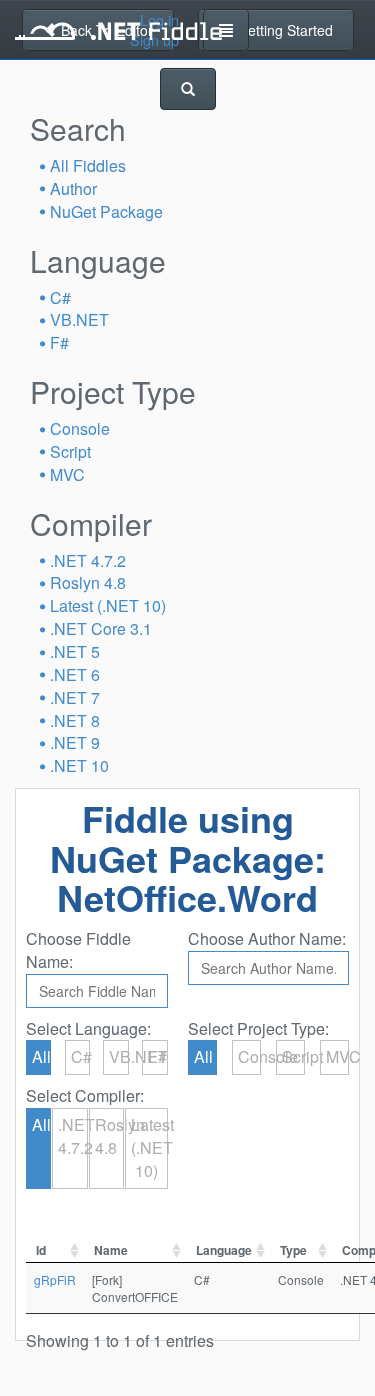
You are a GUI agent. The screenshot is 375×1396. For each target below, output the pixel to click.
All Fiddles (88, 165)
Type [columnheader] (293, 1250)
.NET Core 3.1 (101, 628)
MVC (67, 474)
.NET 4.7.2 (88, 560)
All (41, 1056)
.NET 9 (75, 742)
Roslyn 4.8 (88, 582)
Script (70, 451)
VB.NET (79, 319)
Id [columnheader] (41, 1250)
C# (60, 297)
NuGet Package (106, 211)
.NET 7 (75, 697)
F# (59, 342)
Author (73, 188)
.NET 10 (79, 765)
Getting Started (283, 30)
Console (80, 428)
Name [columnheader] (111, 1250)
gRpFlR (55, 1279)
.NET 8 (75, 720)
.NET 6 (75, 674)
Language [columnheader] (224, 1250)
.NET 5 (75, 651)
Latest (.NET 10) (108, 605)
